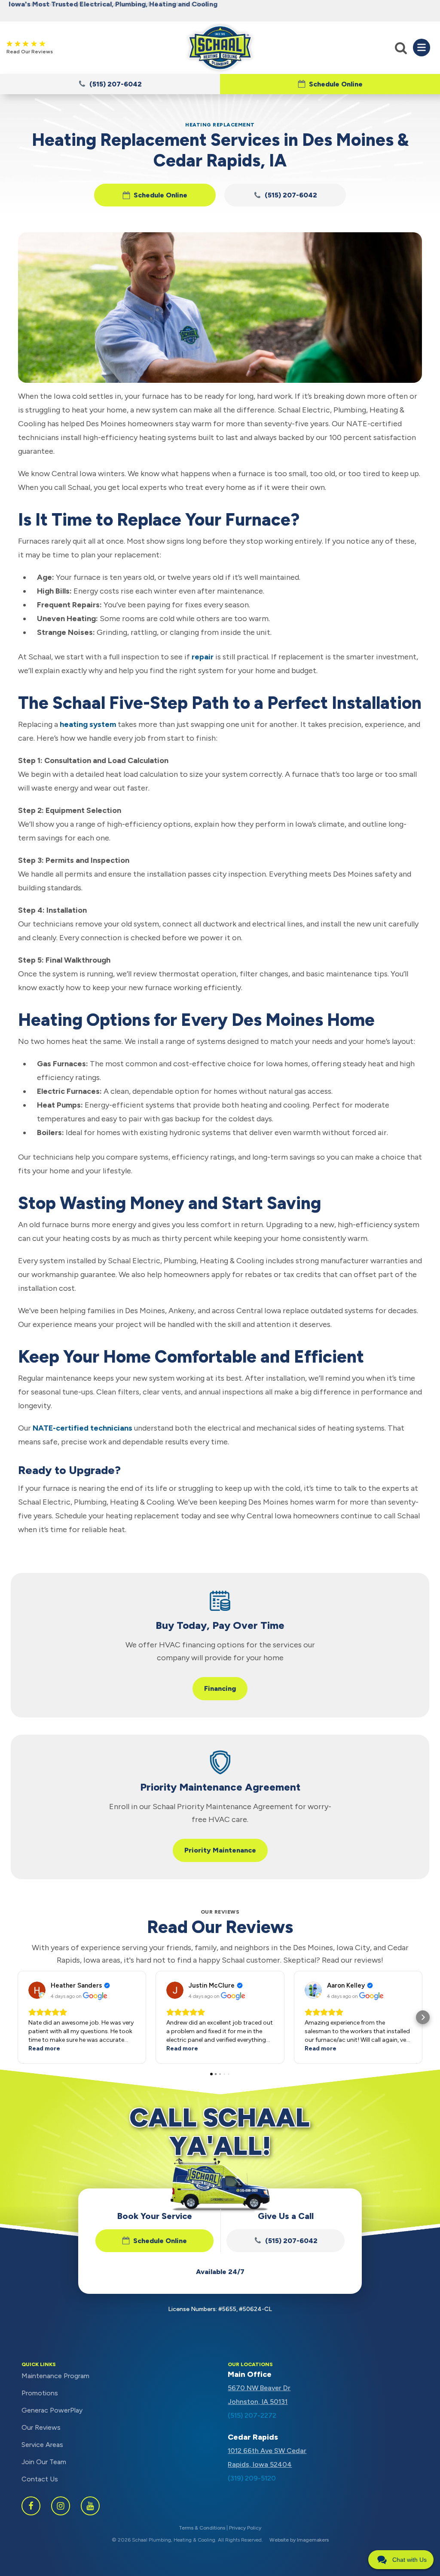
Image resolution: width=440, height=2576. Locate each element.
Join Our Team (44, 2462)
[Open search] (401, 48)
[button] (330, 84)
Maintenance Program (55, 2376)
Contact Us (40, 2479)
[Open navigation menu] (422, 47)
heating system (88, 724)
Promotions (40, 2393)
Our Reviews (41, 2427)
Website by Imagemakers (299, 2540)
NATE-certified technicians (82, 1428)
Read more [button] (44, 2048)
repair (203, 657)
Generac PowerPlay (52, 2410)
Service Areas (42, 2445)
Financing (220, 1688)
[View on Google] (37, 1990)
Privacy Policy (245, 2528)
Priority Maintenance (220, 1850)
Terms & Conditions (202, 2528)
